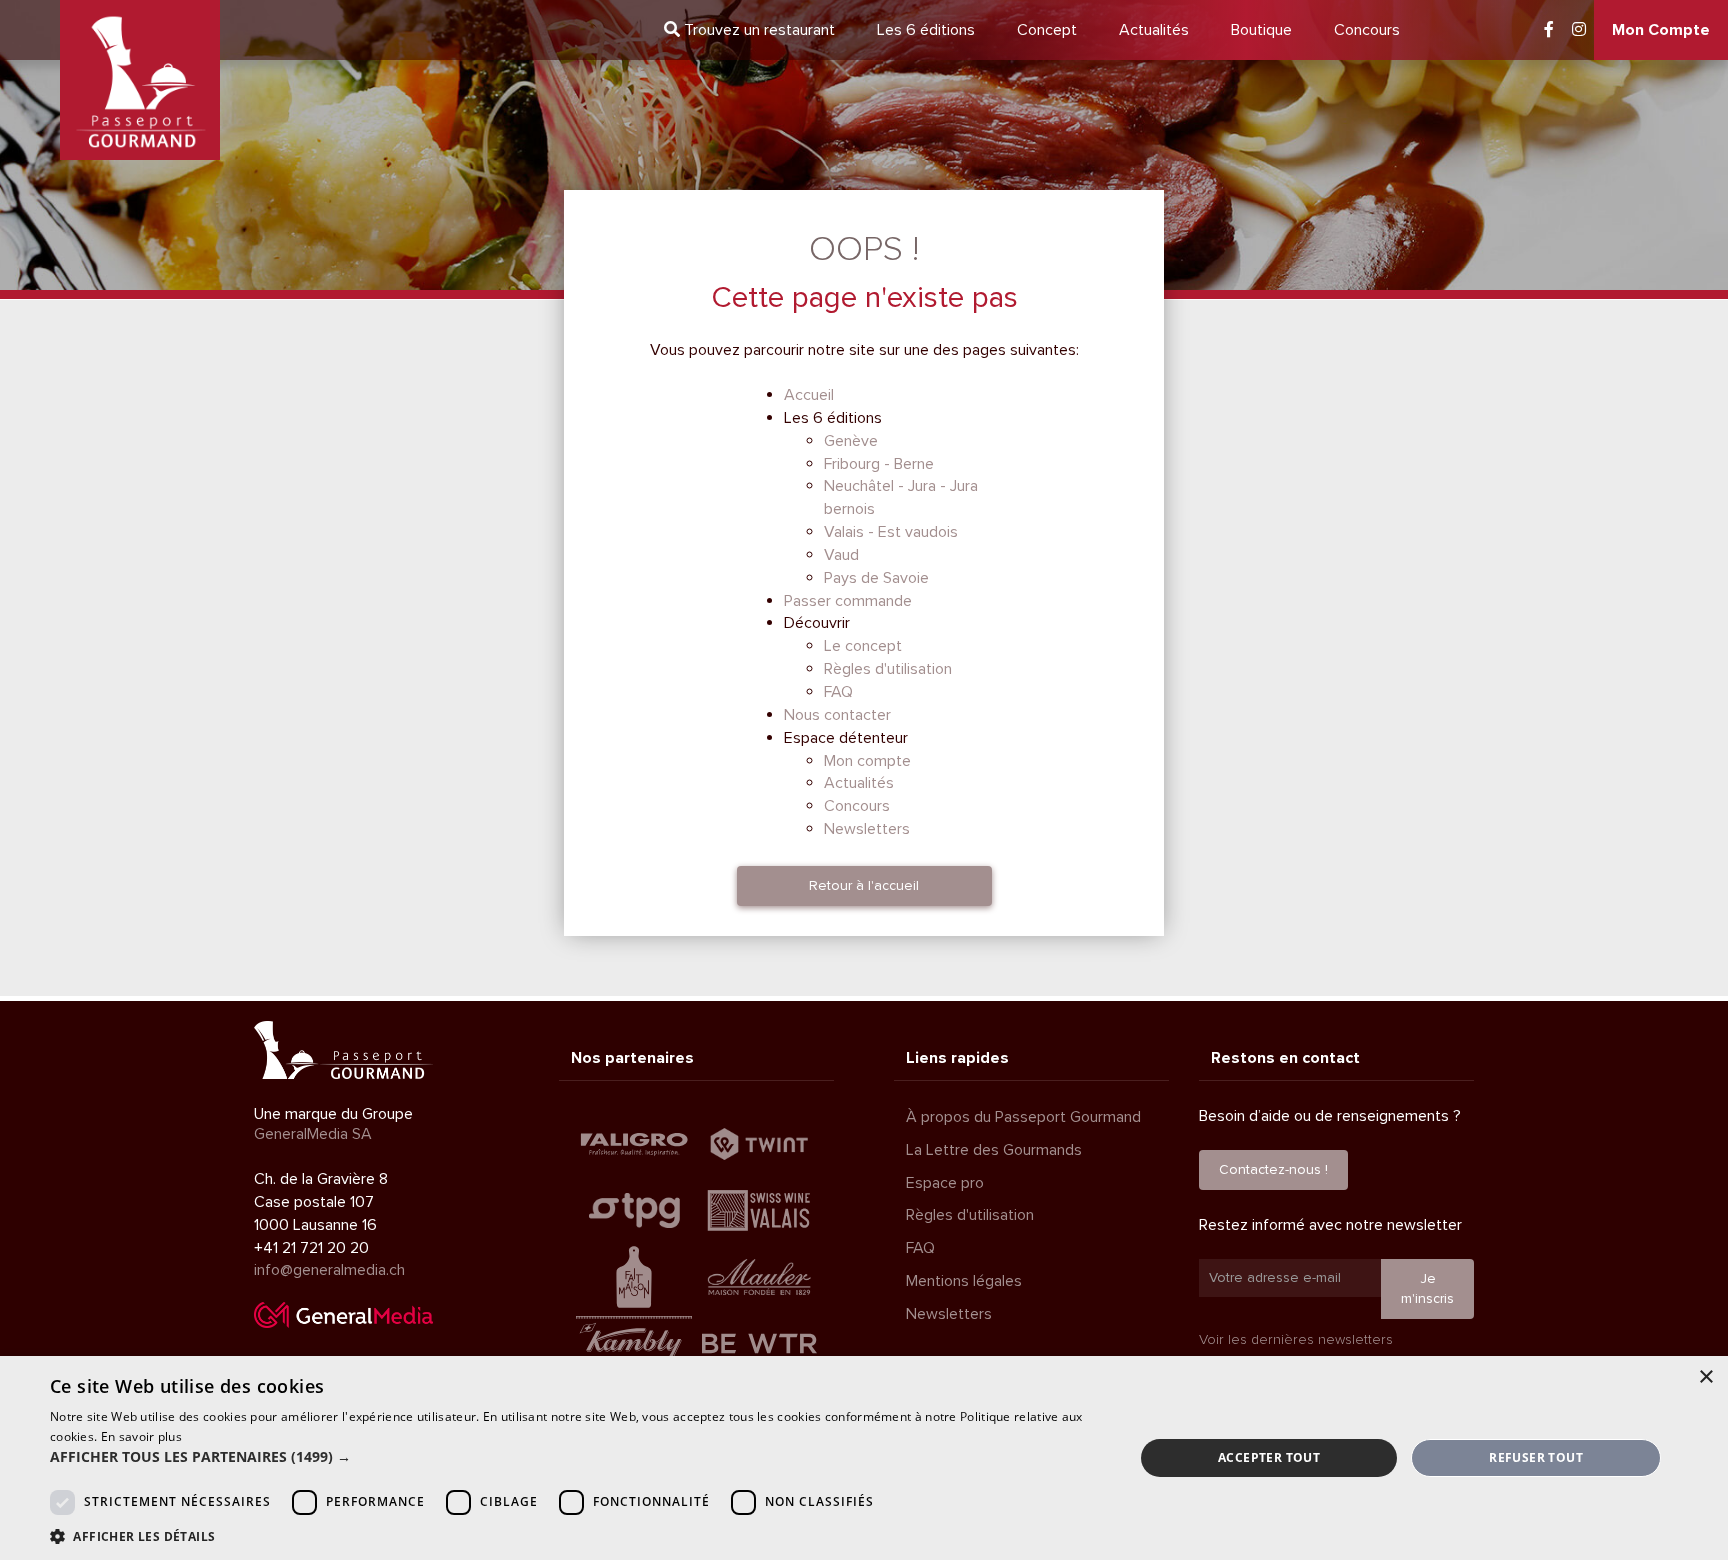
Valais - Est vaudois (891, 532)
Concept (1047, 30)
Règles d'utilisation (888, 669)
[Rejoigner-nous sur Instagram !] (1579, 30)
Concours (1367, 30)
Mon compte (867, 761)
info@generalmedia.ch (329, 1270)
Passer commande (848, 601)
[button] (576, 1457)
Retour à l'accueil (864, 885)
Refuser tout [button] (1536, 1457)
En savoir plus (141, 1436)
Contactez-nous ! (1273, 1169)
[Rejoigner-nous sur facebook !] (1549, 30)
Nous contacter (837, 715)
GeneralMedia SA (313, 1134)
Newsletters (867, 829)
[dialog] (864, 1458)
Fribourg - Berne (879, 464)
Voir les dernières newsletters (1296, 1339)
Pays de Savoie (876, 578)
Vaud (841, 555)
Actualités (1154, 30)
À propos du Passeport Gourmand (1023, 1117)
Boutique (1261, 30)
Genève (851, 441)
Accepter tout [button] (1269, 1457)
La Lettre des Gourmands (994, 1150)
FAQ (838, 692)
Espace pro (945, 1183)
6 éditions (926, 30)
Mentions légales (964, 1281)
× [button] (1705, 1377)
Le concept (863, 646)
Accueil (809, 395)
